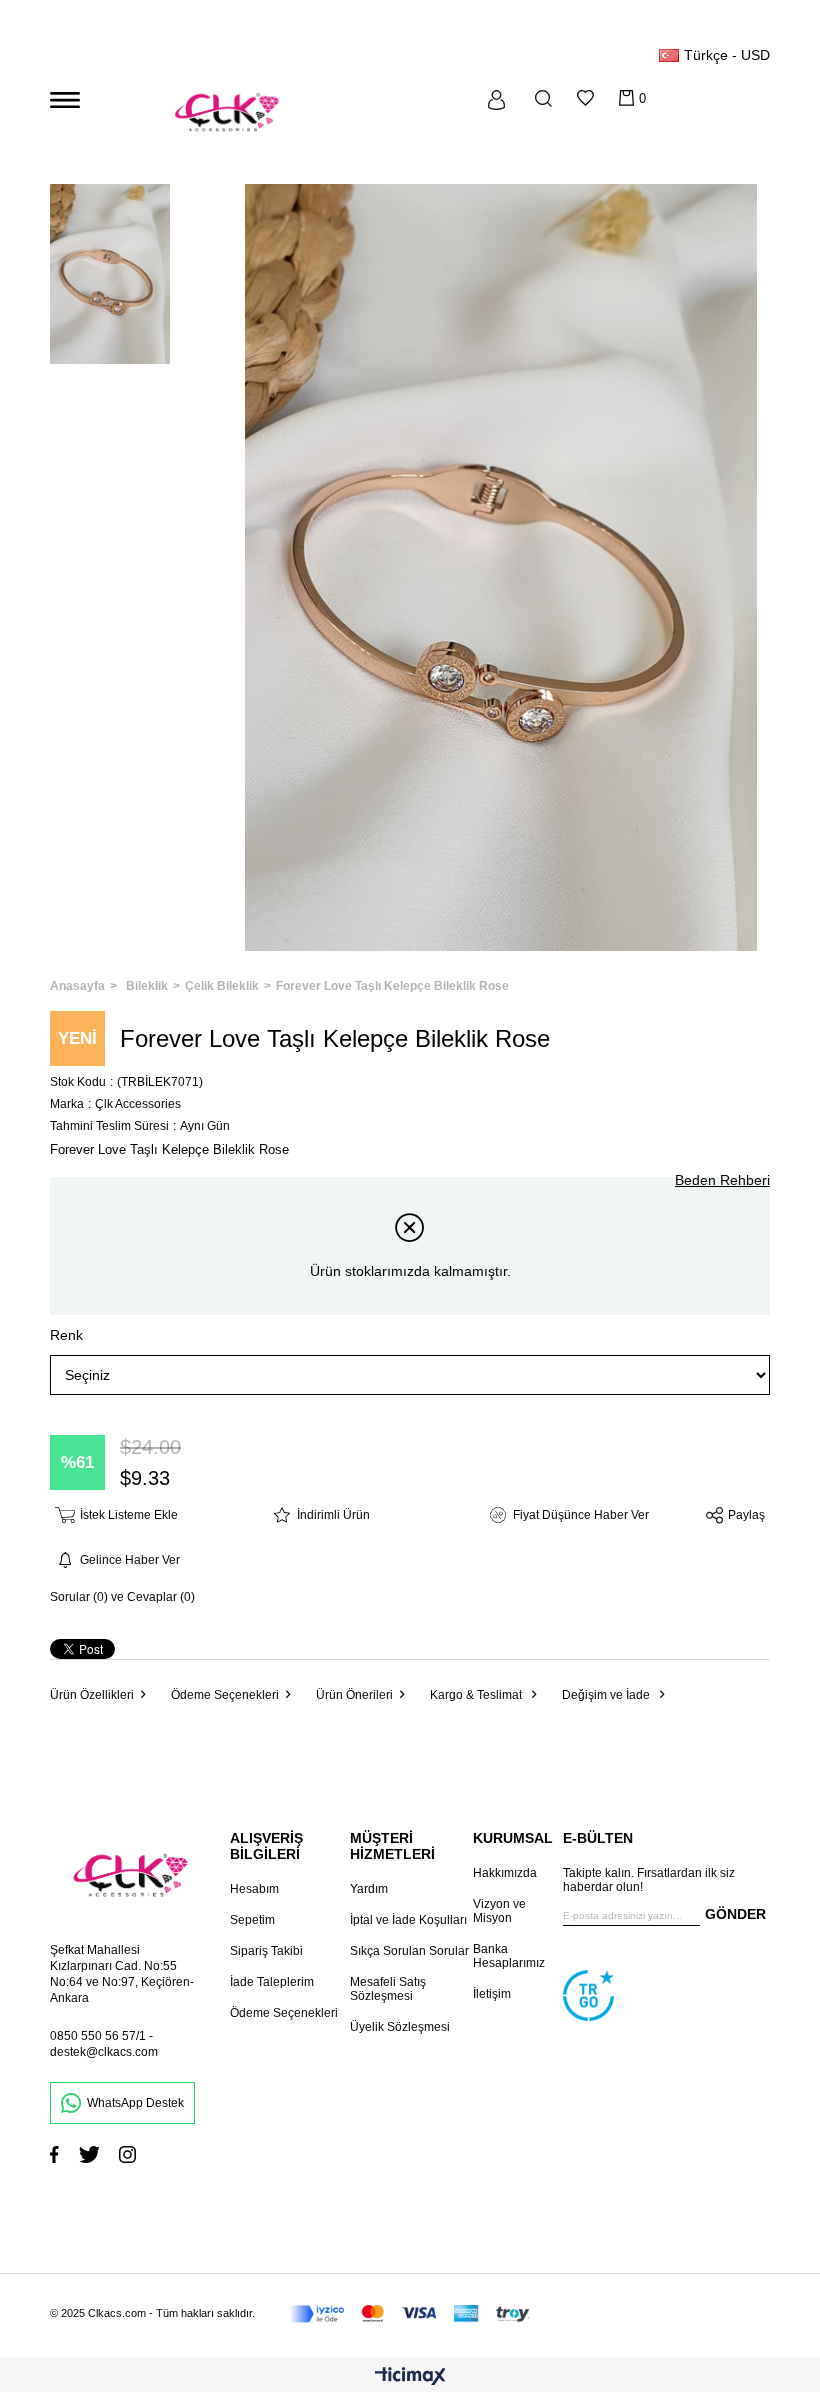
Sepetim (252, 1920)
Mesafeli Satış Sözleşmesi (388, 1989)
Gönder (735, 1914)
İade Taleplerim (272, 1982)
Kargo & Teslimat (477, 1695)
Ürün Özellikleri (92, 1695)
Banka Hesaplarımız (509, 1956)
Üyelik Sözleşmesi (400, 2027)
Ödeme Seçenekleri (225, 1695)
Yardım (369, 1889)
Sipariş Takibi (266, 1951)
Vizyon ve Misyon (499, 1911)
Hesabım (254, 1889)
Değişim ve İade (607, 1695)
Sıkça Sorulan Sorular (409, 1951)
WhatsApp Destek (135, 2103)
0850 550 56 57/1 (98, 2036)
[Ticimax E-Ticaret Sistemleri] (410, 2377)
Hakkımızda (505, 1873)
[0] (626, 98)
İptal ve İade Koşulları (408, 1920)
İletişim (492, 1994)
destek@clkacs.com (104, 2052)
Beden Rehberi (722, 1180)
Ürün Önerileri (354, 1695)
